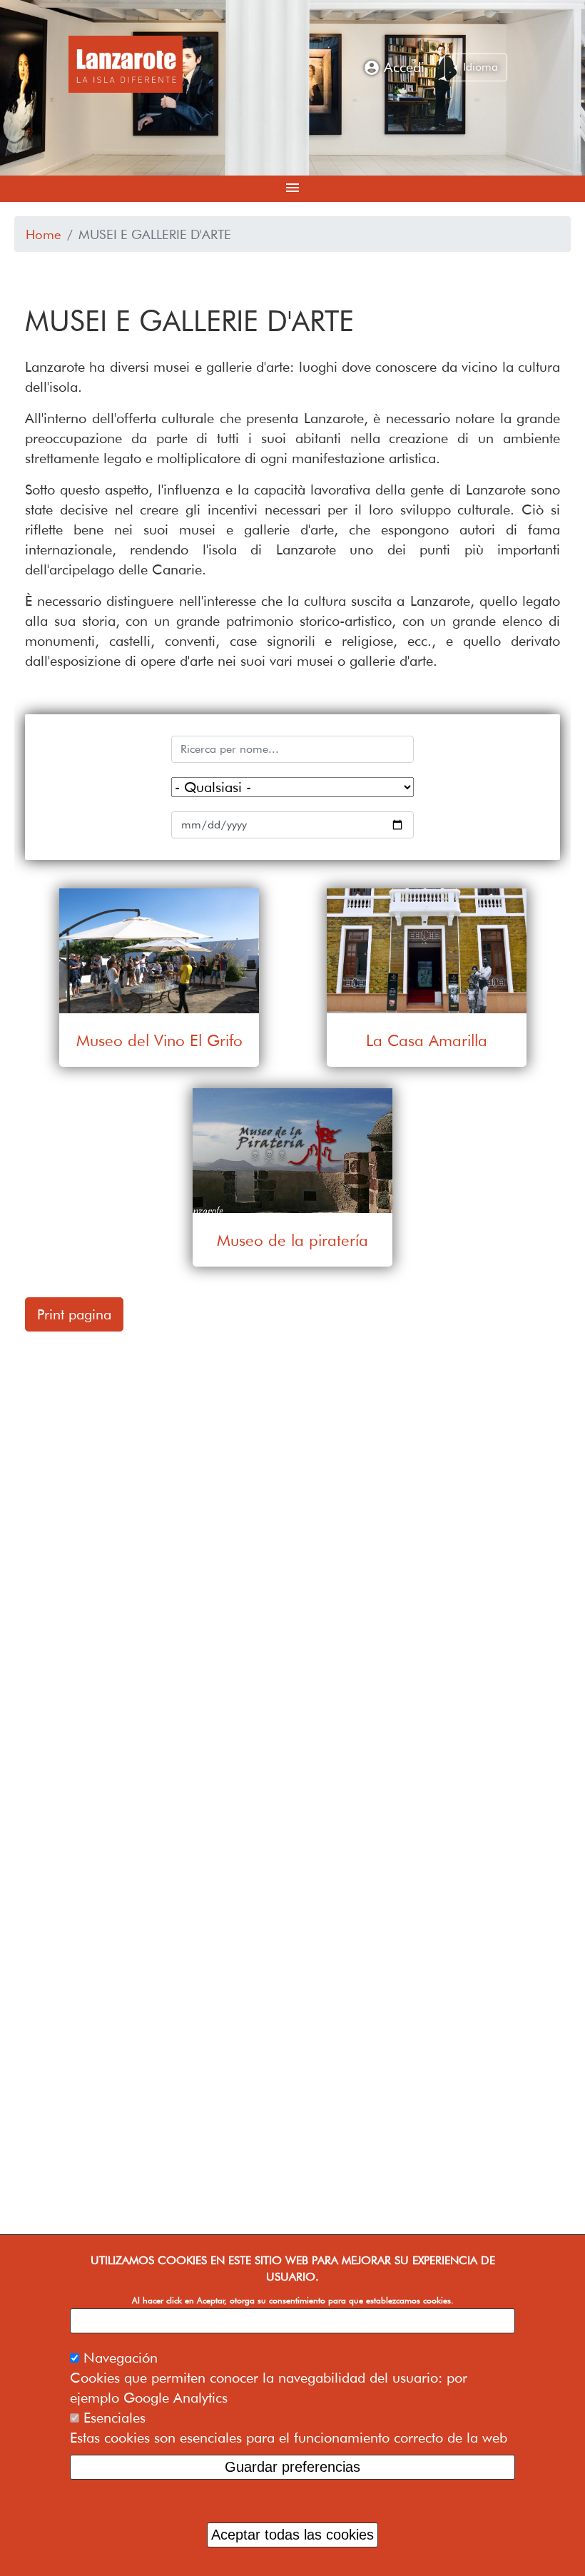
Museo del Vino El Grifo (159, 1039)
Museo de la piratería (292, 1239)
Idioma (479, 67)
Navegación (121, 2358)
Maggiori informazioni (293, 2321)
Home (44, 234)
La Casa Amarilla (427, 1039)
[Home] (126, 64)
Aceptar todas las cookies (292, 2535)
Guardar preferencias (292, 2467)
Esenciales (115, 2418)
